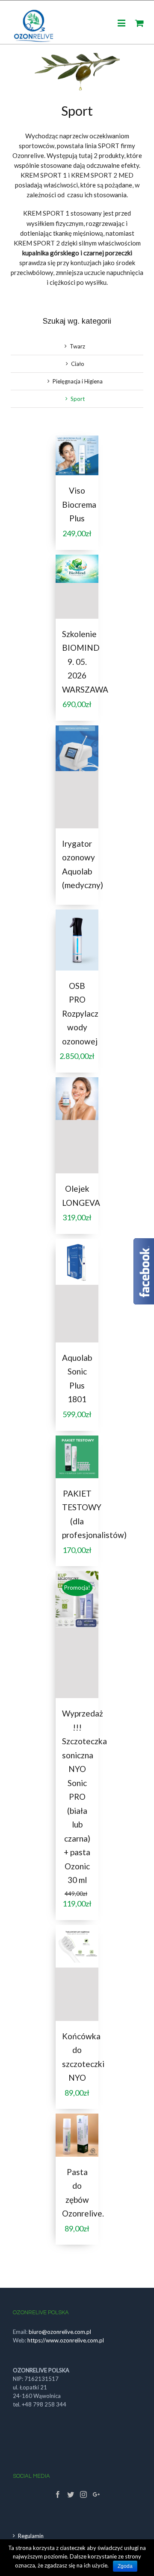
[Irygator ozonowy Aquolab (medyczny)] (77, 777)
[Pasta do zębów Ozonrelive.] (77, 2135)
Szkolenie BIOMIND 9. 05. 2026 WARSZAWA (85, 662)
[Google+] (96, 2494)
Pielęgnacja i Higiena (78, 381)
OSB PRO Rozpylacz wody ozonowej (80, 1013)
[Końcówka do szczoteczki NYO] (77, 1973)
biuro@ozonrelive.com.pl (60, 2332)
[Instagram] (83, 2494)
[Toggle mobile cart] (139, 23)
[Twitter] (71, 2494)
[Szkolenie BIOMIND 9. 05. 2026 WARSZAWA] (77, 587)
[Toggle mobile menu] (122, 23)
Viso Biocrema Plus (79, 504)
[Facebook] (58, 2494)
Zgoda (125, 2566)
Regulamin (31, 2536)
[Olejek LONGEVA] (77, 1125)
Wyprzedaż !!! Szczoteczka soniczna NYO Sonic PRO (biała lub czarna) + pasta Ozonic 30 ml (84, 1797)
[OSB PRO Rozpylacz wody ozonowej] (77, 940)
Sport (78, 399)
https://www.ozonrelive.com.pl (66, 2340)
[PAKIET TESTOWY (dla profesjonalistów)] (77, 1457)
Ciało (78, 364)
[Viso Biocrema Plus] (77, 455)
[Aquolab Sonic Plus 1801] (77, 1291)
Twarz (77, 346)
